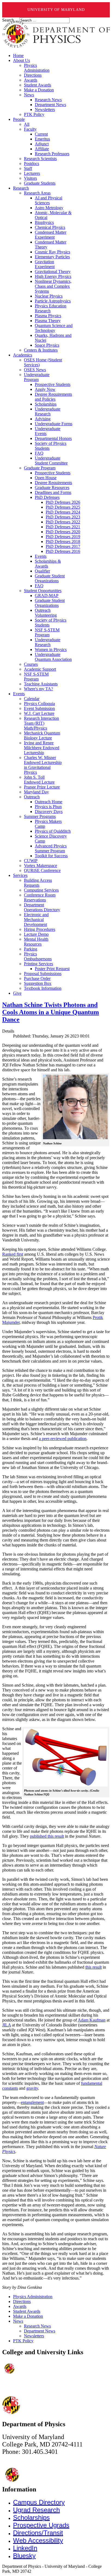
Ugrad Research (36, 2510)
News (18, 2321)
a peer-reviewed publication (63, 1439)
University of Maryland (56, 10)
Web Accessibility (38, 2540)
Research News (37, 2326)
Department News (40, 2331)
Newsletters (34, 2336)
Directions (22, 2301)
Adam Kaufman (92, 2020)
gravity (32, 2088)
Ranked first (13, 1254)
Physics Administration (33, 2297)
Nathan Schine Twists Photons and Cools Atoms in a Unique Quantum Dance (51, 1012)
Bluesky (24, 2556)
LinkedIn (25, 2548)
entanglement (32, 2102)
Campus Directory (39, 2502)
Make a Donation (28, 2316)
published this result (47, 1836)
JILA (7, 2025)
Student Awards (27, 2311)
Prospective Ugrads (41, 2525)
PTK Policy (23, 2341)
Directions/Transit (38, 2533)
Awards (20, 2306)
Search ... (10, 20)
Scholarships (31, 2517)
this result (94, 1967)
